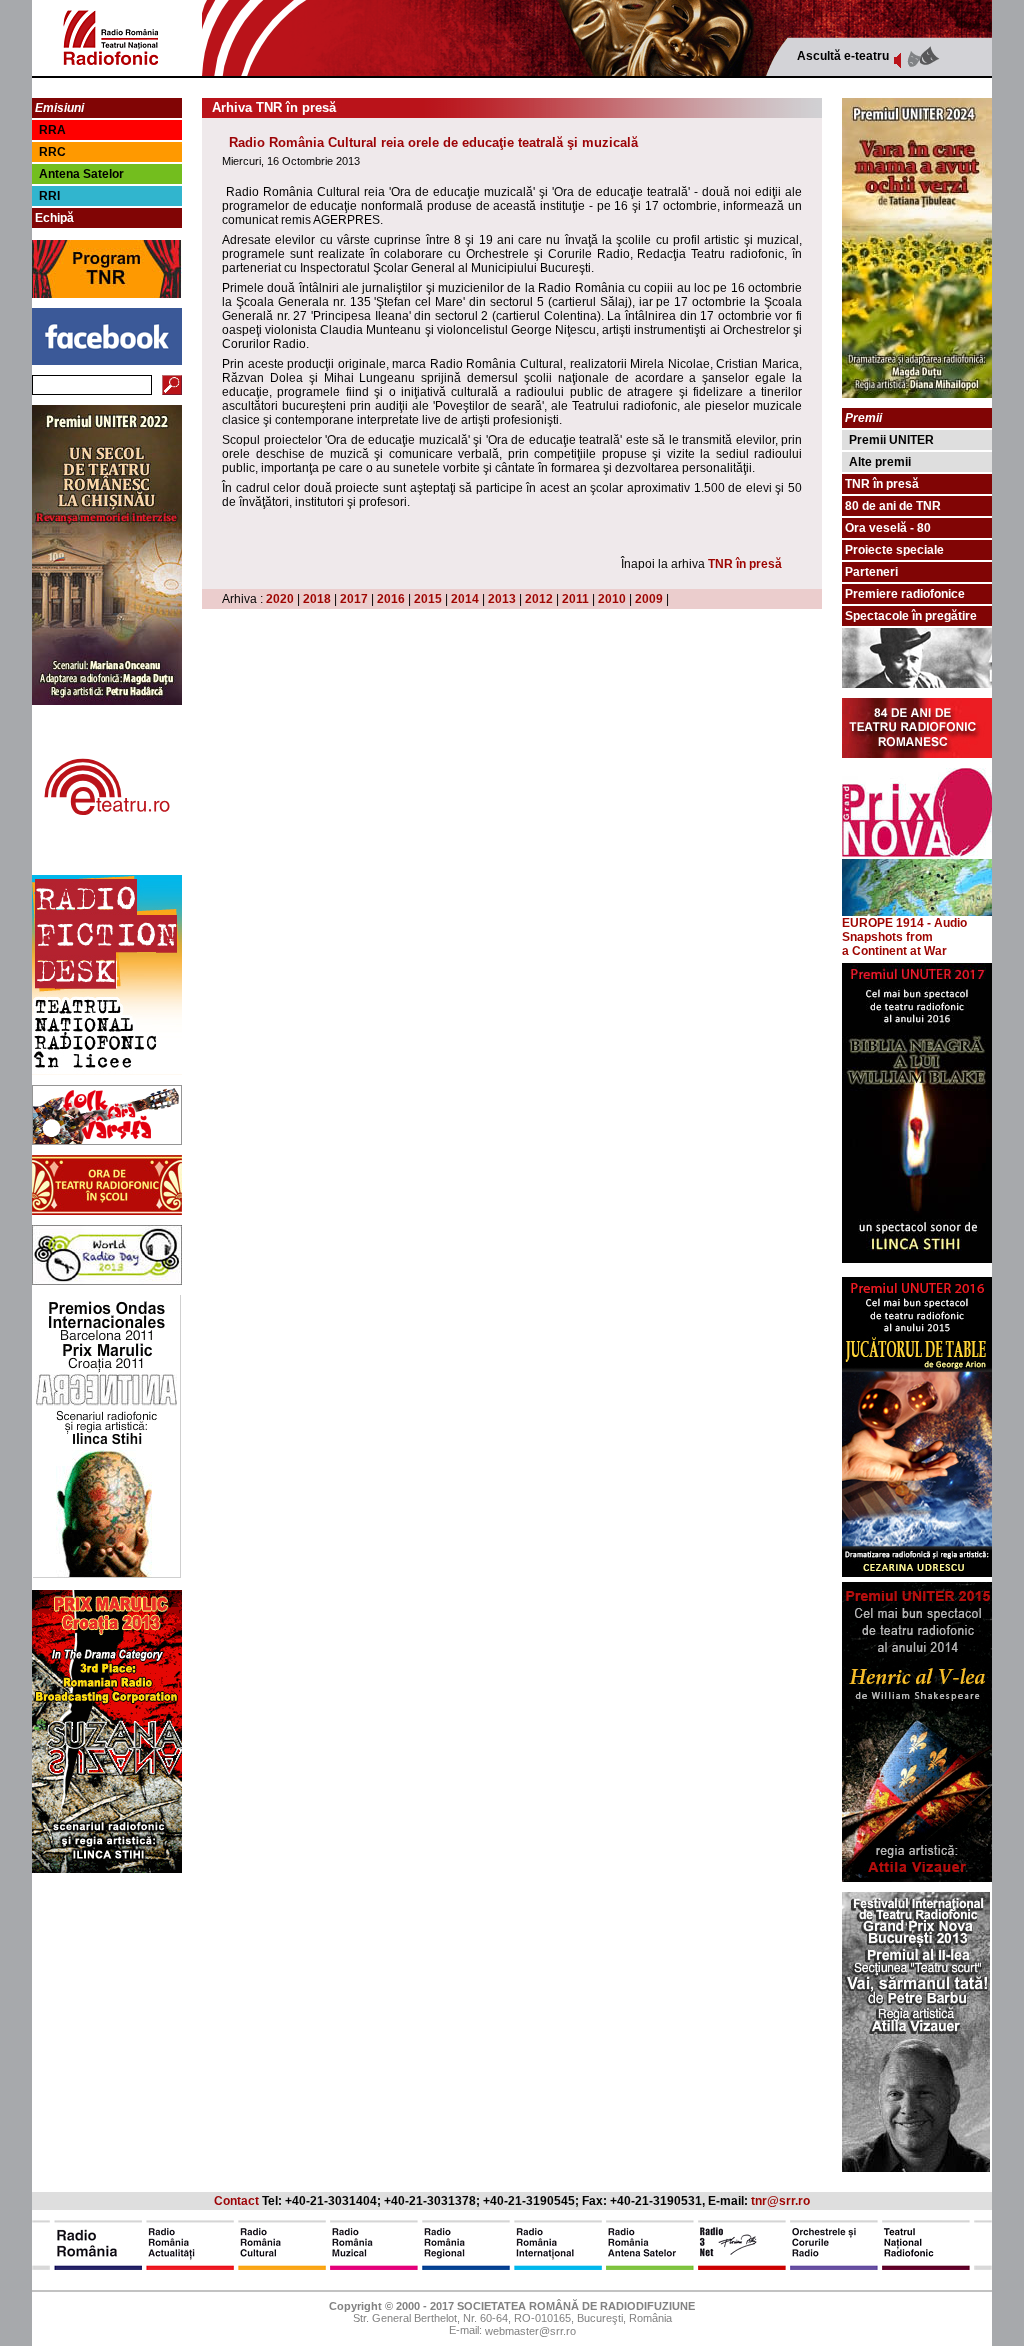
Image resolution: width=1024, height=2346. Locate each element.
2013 (502, 599)
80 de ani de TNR (893, 506)
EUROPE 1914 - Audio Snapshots (904, 930)
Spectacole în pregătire (911, 616)
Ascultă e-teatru (843, 56)
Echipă (54, 218)
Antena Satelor (81, 174)
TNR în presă (745, 564)
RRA (52, 130)
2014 (465, 599)
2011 (575, 599)
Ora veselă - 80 (888, 528)
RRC (52, 152)
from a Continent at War (894, 944)
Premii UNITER (891, 440)
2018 (317, 599)
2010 (612, 599)
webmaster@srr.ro (530, 2332)
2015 (428, 599)
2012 (539, 599)
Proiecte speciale (894, 550)
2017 (354, 599)
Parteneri (871, 572)
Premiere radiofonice (905, 594)
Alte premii (880, 462)
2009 (649, 599)
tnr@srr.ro (780, 2201)
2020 (280, 599)
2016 (391, 599)
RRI (49, 196)
